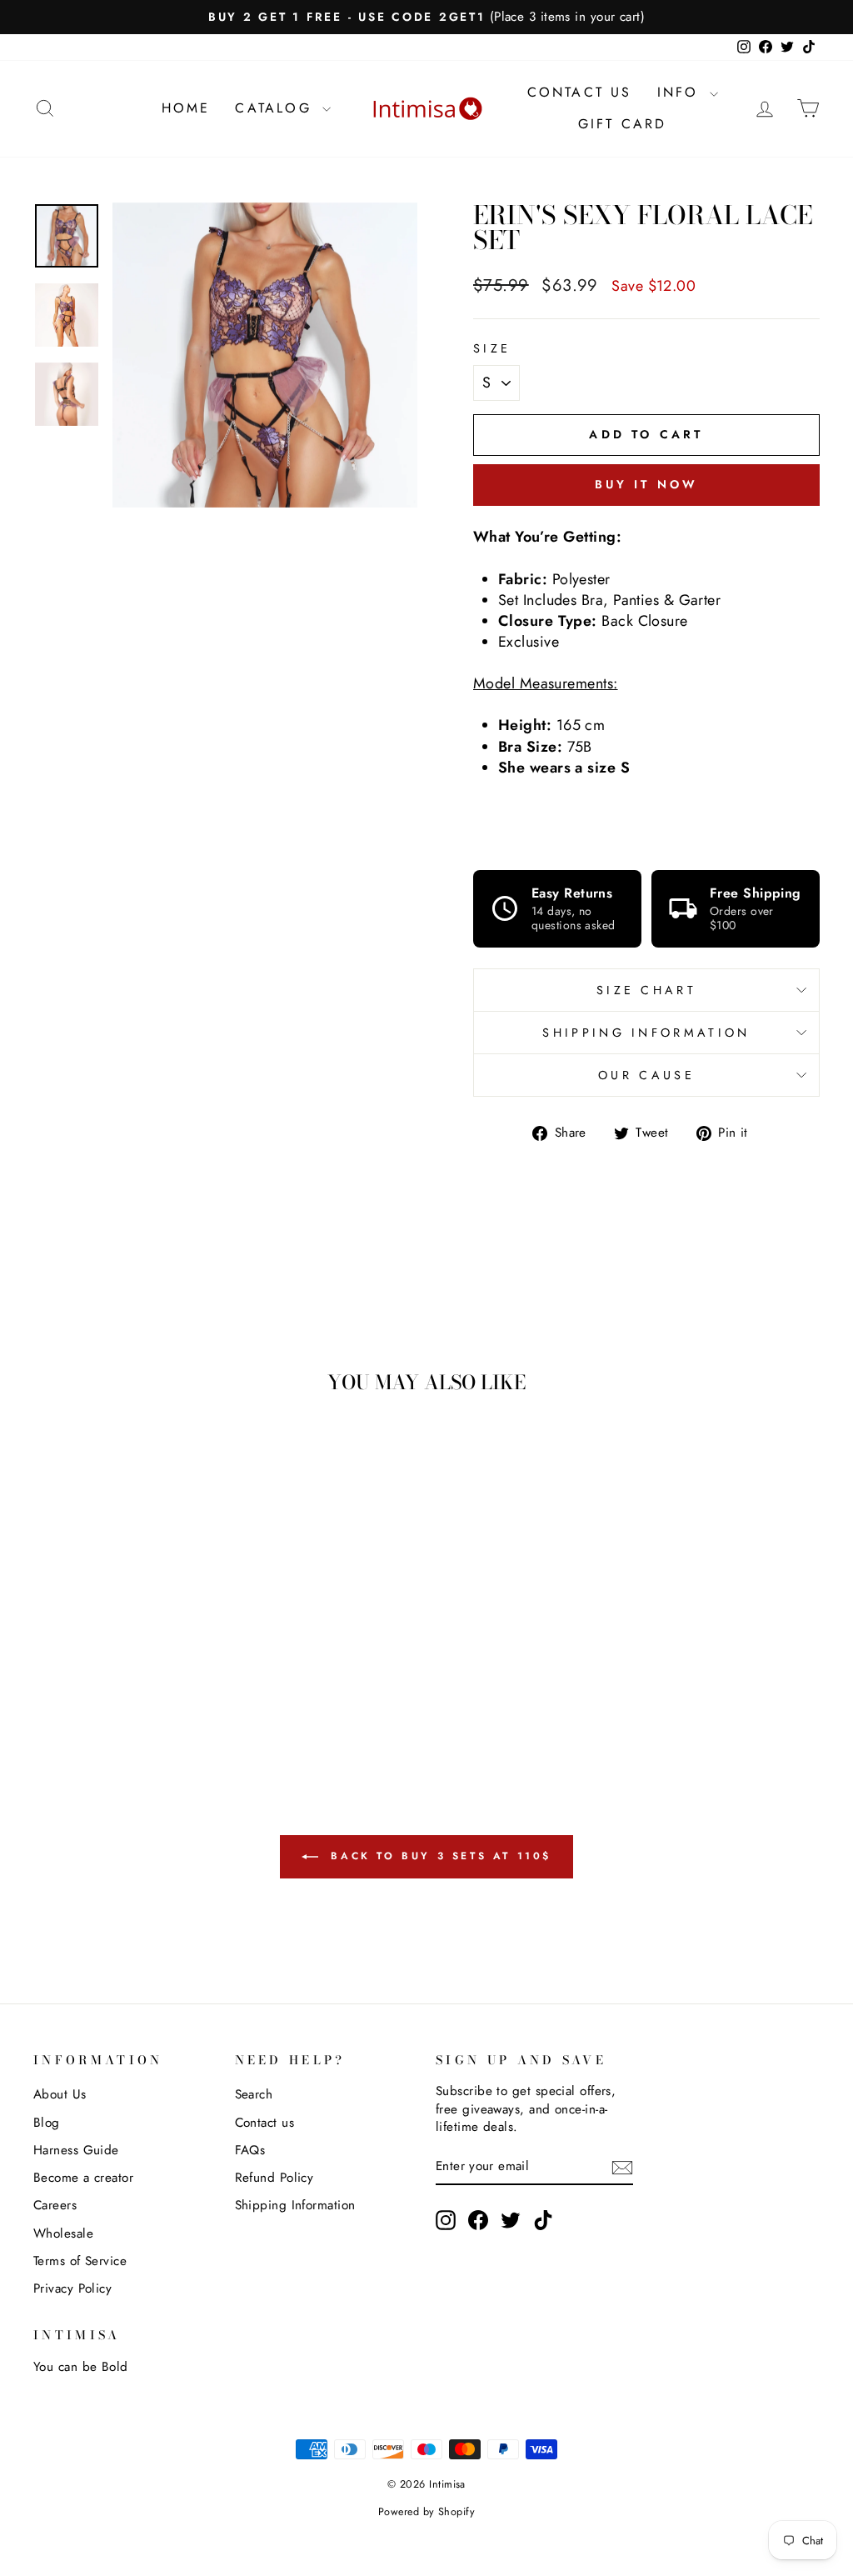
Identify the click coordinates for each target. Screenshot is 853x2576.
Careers (55, 2205)
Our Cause (646, 1075)
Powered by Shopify (426, 2512)
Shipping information (646, 1033)
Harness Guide (76, 2150)
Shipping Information (295, 2205)
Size (492, 348)
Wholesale (63, 2233)
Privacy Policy (72, 2288)
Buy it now (647, 484)
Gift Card (623, 124)
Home (186, 108)
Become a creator (83, 2178)
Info (681, 92)
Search (254, 2094)
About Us (60, 2094)
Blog (47, 2123)
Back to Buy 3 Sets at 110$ (438, 1856)
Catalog (277, 108)
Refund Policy (274, 2178)
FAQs (250, 2150)
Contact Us (580, 92)
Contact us (265, 2123)
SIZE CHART (646, 990)
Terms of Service (80, 2261)
